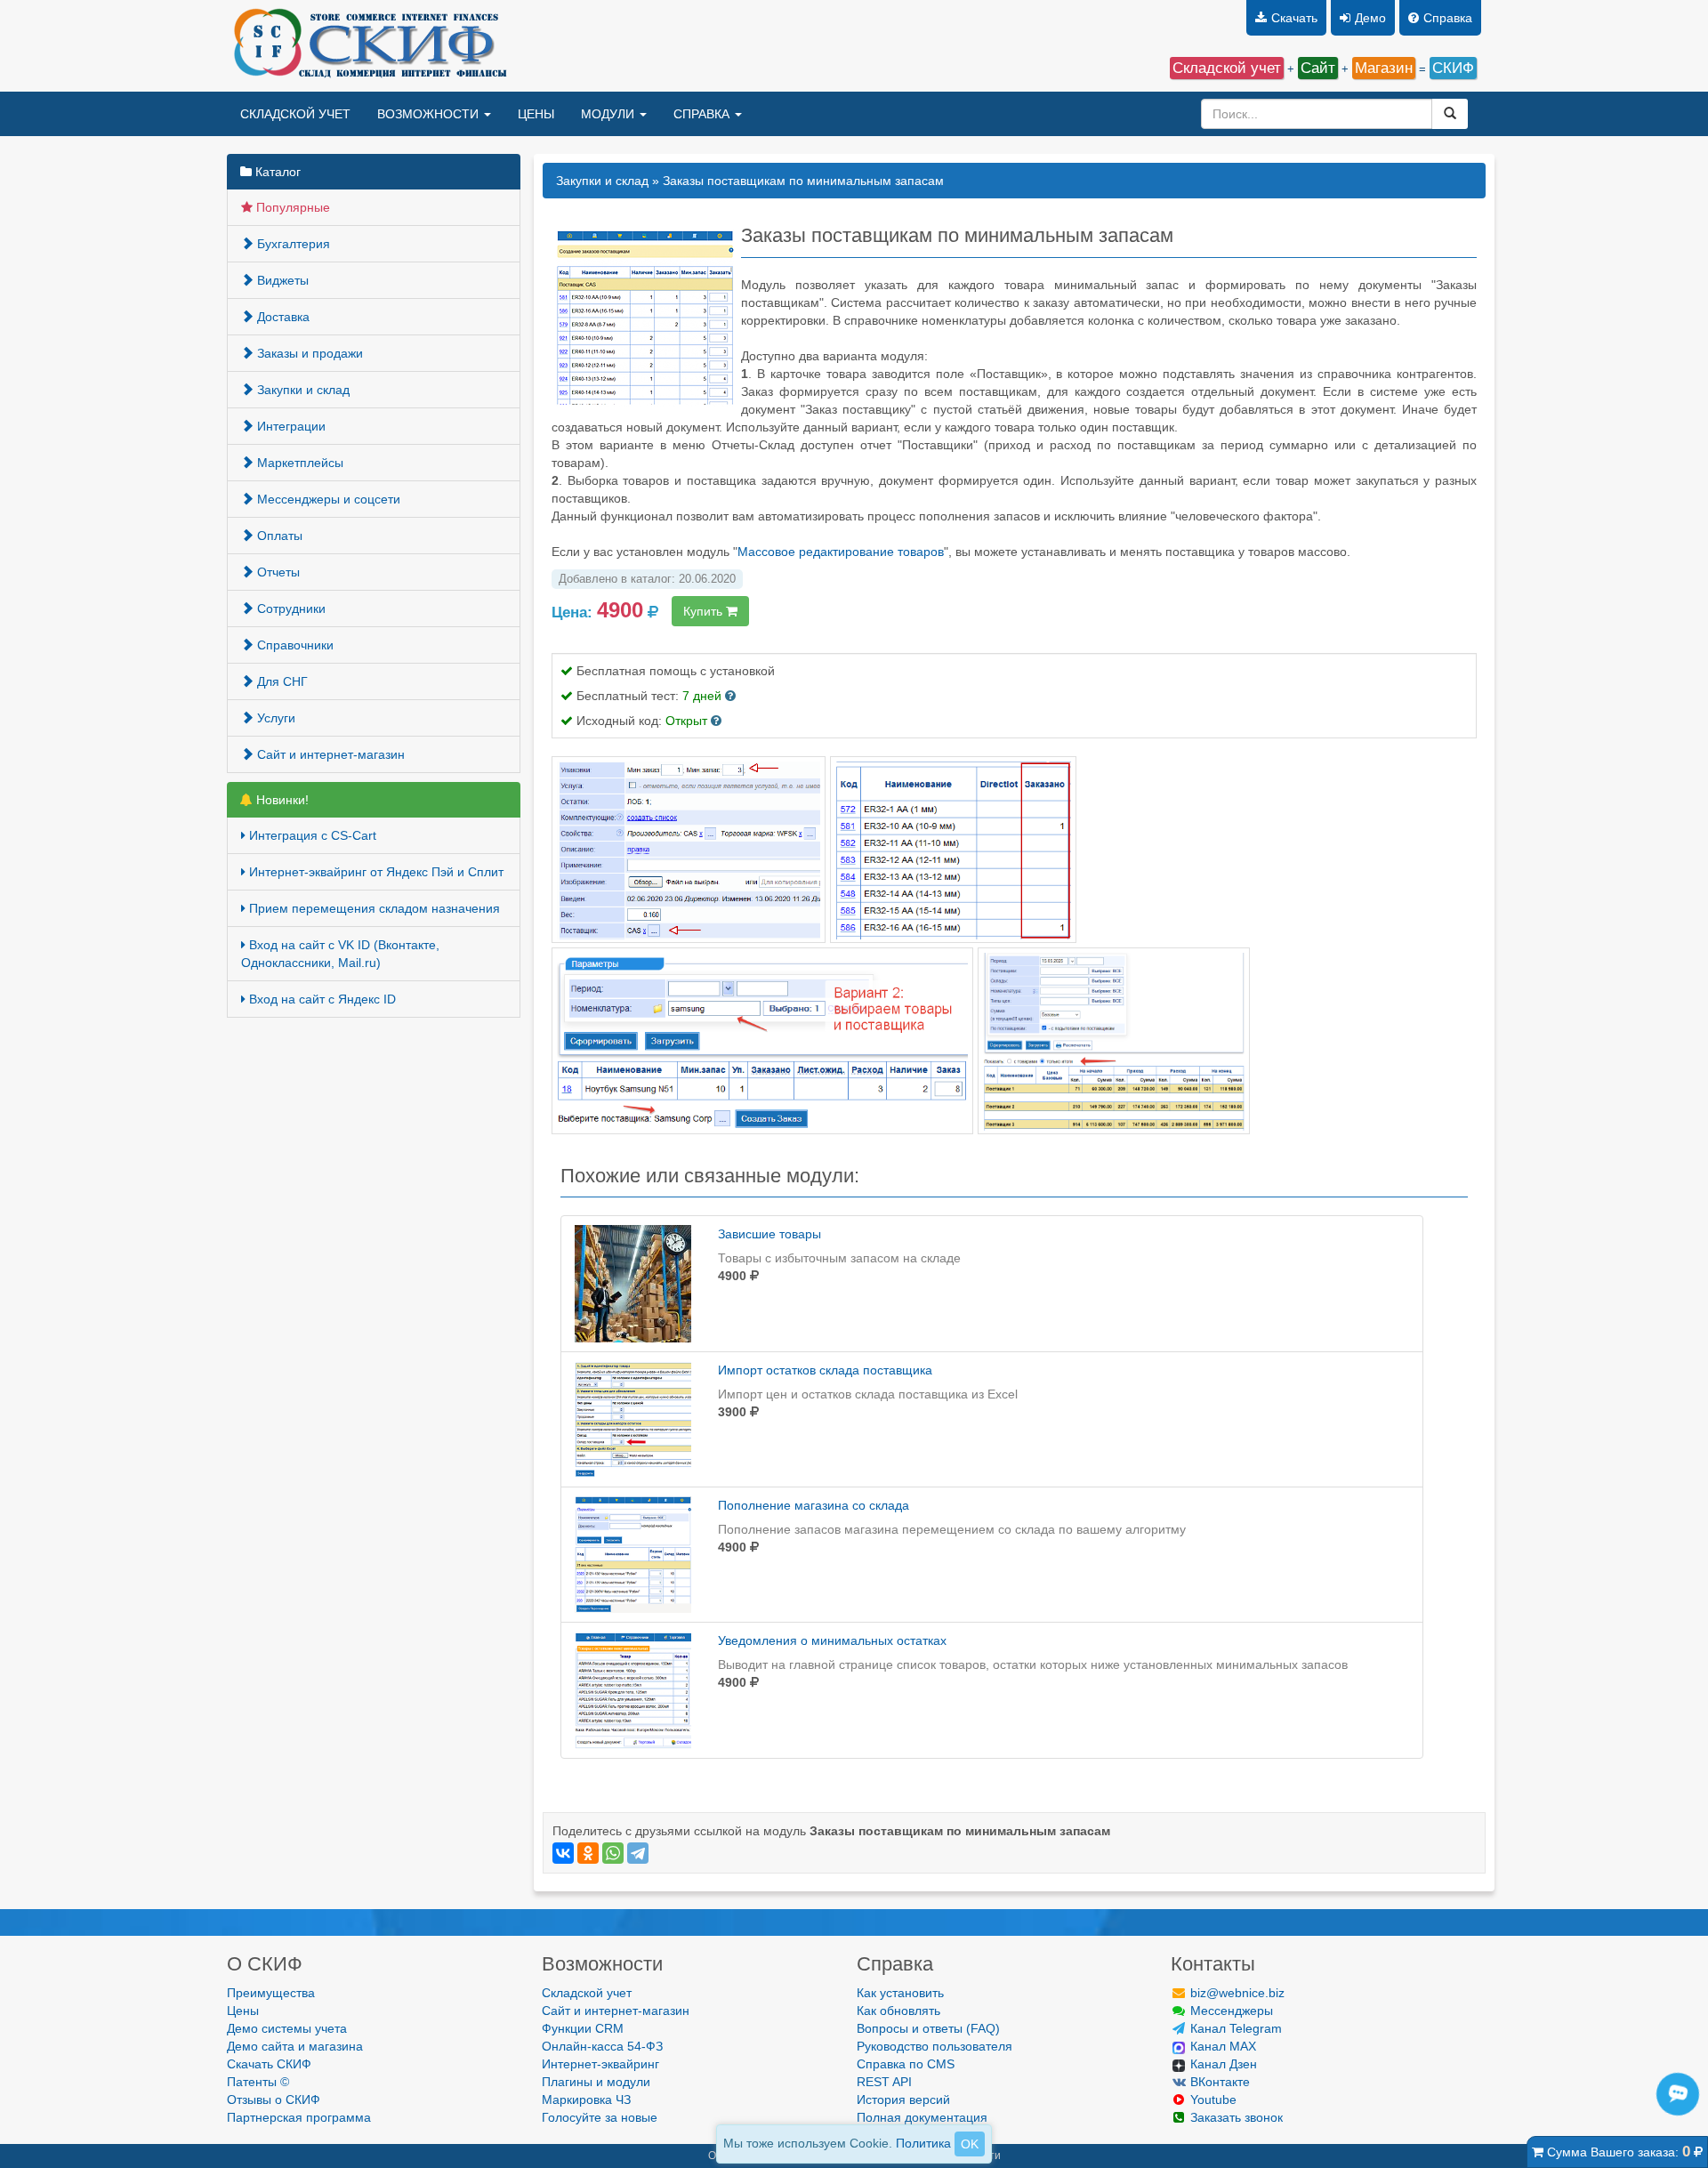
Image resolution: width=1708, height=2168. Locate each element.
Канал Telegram (1234, 2028)
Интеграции (290, 426)
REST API (884, 2082)
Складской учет (587, 1993)
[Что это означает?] (730, 696)
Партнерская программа (299, 2117)
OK (970, 2144)
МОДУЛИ (609, 114)
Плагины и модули (596, 2082)
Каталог (276, 172)
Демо (1370, 18)
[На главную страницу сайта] (368, 46)
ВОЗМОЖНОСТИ (430, 114)
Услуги (274, 718)
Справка (1448, 18)
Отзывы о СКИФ (274, 2099)
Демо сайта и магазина (295, 2046)
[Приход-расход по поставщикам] (1114, 1040)
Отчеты (277, 572)
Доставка (282, 317)
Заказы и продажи (308, 353)
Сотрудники (290, 608)
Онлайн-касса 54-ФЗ (602, 2046)
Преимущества (271, 1993)
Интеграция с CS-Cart (311, 835)
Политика (923, 2143)
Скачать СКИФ (269, 2064)
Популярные (291, 207)
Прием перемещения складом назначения (373, 908)
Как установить (900, 1993)
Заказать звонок (1235, 2117)
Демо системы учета (287, 2028)
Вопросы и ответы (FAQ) (928, 2028)
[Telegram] (638, 1853)
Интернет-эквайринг (600, 2064)
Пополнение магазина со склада (814, 1505)
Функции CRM (583, 2028)
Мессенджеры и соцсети (327, 499)
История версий (903, 2099)
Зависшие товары (769, 1234)
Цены (243, 2011)
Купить (705, 611)
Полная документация (922, 2117)
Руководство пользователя (935, 2046)
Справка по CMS (906, 2064)
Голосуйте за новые (600, 2117)
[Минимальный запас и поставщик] (689, 849)
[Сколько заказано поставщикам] (953, 849)
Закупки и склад (302, 390)
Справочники (294, 645)
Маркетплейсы (298, 463)
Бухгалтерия (292, 244)
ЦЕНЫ (536, 114)
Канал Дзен (1222, 2064)
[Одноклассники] (588, 1853)
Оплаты (278, 536)
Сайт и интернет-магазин (329, 754)
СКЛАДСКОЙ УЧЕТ (295, 114)
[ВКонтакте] (563, 1853)
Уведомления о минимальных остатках (832, 1640)
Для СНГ (281, 681)
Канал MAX (1221, 2046)
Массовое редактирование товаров (841, 552)
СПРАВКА (703, 114)
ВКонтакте (1218, 2082)
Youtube (1212, 2099)
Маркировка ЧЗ (586, 2099)
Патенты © (258, 2082)
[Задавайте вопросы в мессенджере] (1681, 2113)
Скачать (1294, 18)
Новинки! (281, 800)
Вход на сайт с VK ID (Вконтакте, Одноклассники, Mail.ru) (340, 954)
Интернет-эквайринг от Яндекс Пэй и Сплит (375, 872)
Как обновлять (898, 2011)
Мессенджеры (1230, 2011)
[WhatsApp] (613, 1853)
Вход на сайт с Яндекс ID (321, 999)
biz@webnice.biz (1236, 1993)
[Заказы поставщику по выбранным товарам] (762, 1040)
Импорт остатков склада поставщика (825, 1370)
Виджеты (281, 280)
